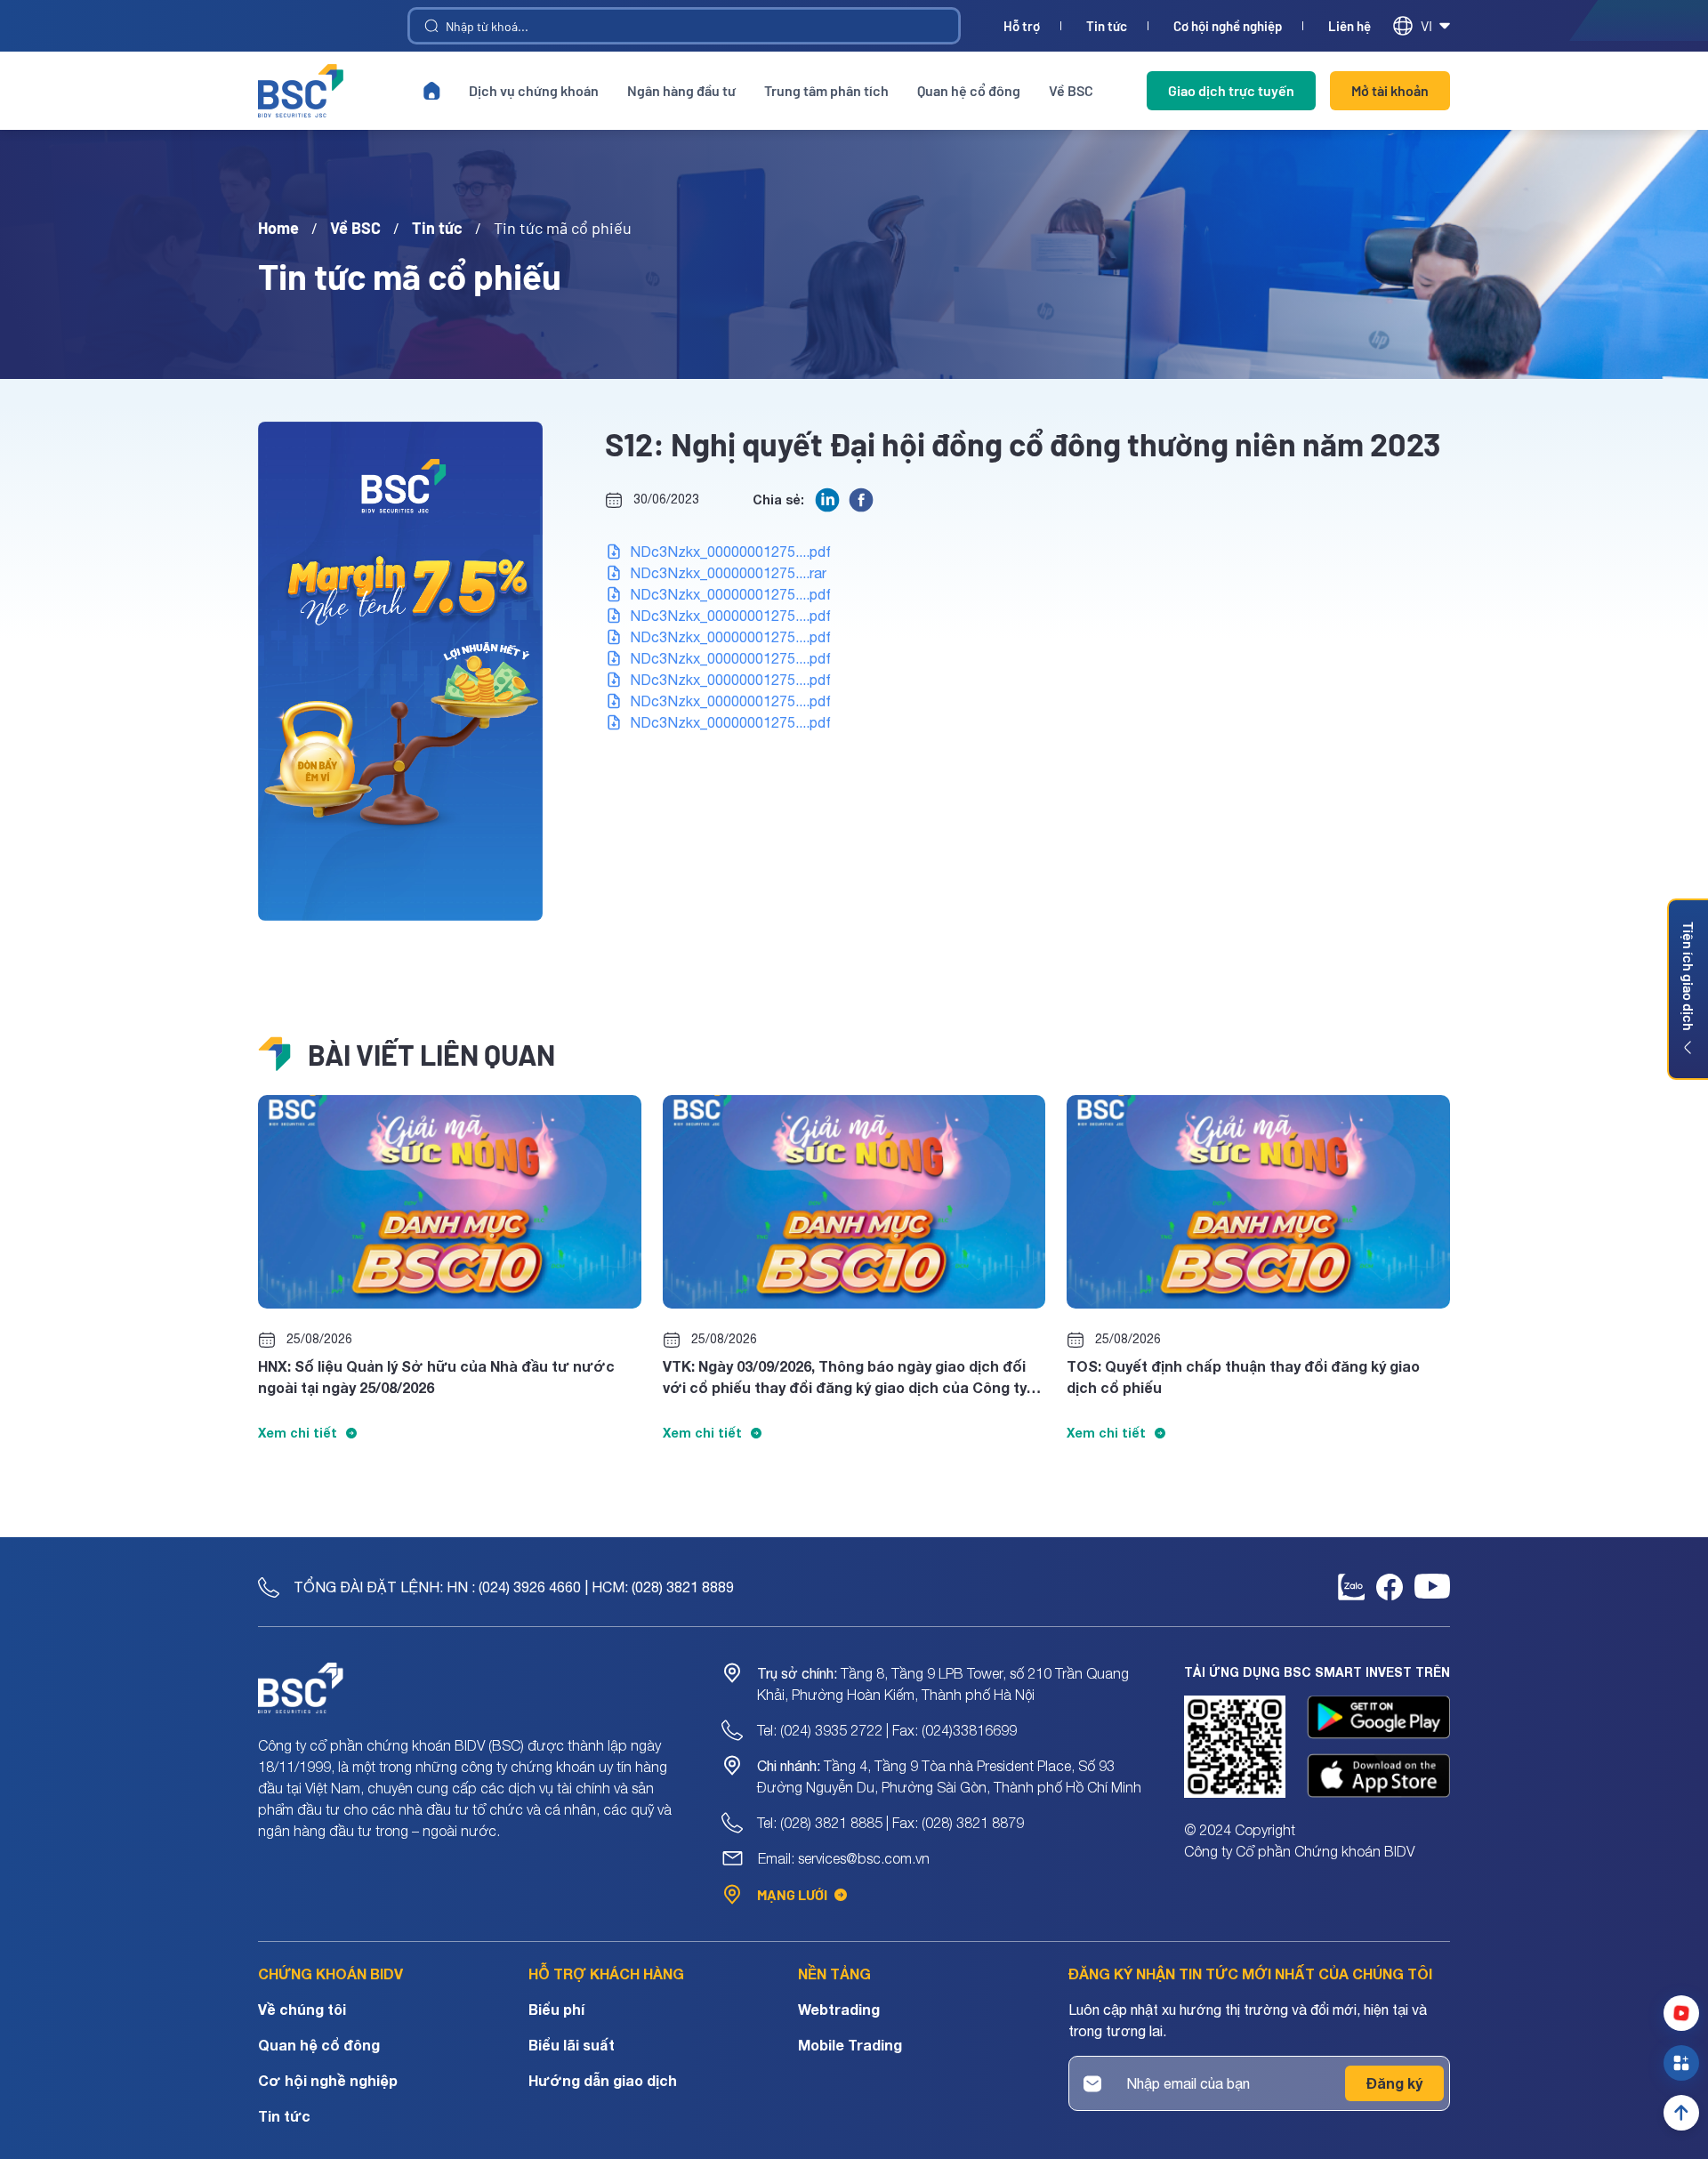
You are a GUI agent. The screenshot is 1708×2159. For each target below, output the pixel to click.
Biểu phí (556, 2009)
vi (1426, 25)
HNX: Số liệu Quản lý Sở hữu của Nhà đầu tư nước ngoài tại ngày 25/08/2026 (436, 1377)
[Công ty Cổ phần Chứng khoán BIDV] (301, 91)
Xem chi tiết (298, 1433)
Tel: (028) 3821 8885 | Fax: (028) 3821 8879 (890, 1823)
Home (278, 228)
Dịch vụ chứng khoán (534, 90)
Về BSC (1071, 90)
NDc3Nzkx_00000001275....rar (728, 573)
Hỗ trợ (1022, 26)
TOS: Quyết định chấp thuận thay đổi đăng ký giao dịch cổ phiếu (1243, 1377)
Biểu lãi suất (572, 2045)
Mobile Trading (850, 2045)
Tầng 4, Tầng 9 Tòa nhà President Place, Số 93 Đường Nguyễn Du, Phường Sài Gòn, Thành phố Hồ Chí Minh (949, 1776)
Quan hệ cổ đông (969, 90)
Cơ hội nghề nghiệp (1228, 26)
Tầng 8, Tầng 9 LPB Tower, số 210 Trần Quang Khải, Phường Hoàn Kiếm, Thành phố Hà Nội (943, 1684)
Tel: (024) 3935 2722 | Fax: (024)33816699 (887, 1730)
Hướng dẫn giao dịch (603, 2080)
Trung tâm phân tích (826, 90)
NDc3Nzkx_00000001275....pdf (730, 552)
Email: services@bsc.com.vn (844, 1858)
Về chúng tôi (302, 2009)
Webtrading (839, 2009)
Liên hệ (1349, 26)
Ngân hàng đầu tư (681, 90)
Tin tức (1107, 26)
